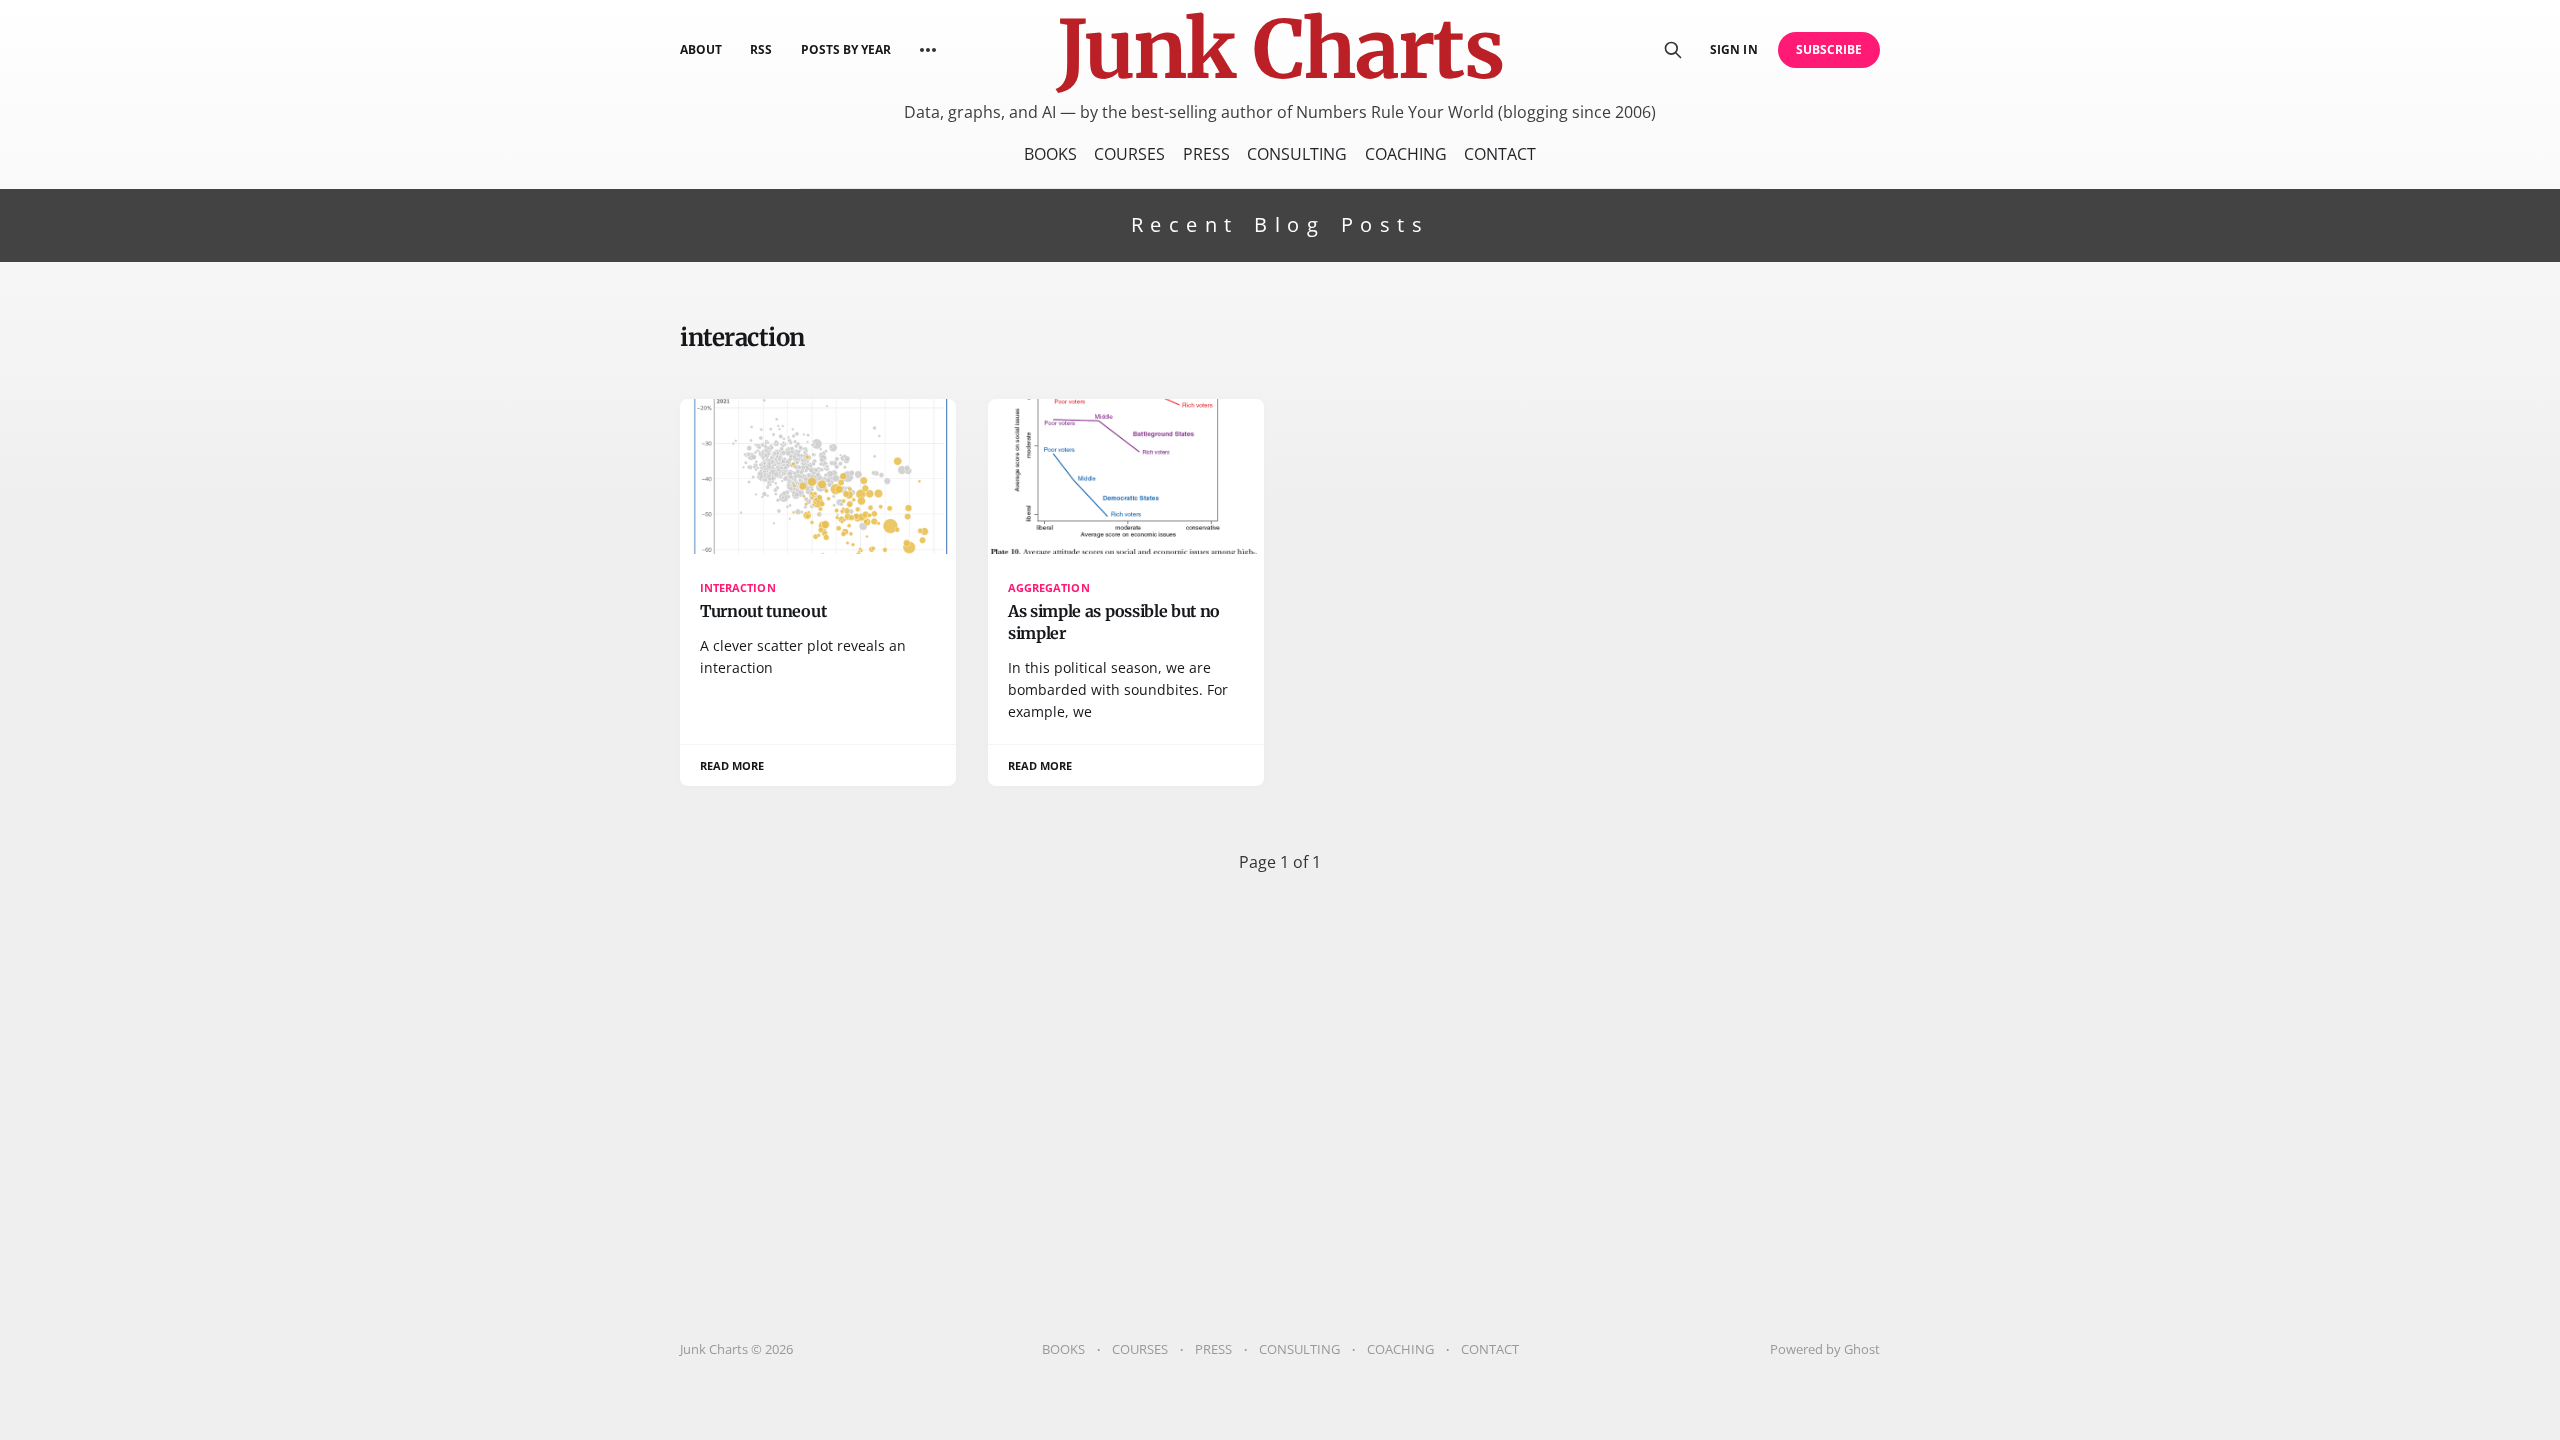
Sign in (1733, 49)
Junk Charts (1280, 50)
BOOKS (1050, 154)
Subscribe (1829, 49)
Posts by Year (846, 49)
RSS (761, 49)
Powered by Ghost (1825, 1349)
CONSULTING (1297, 154)
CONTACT (1500, 154)
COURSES (1129, 154)
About (701, 49)
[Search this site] (1673, 50)
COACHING (1406, 154)
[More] (928, 50)
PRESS (1206, 154)
